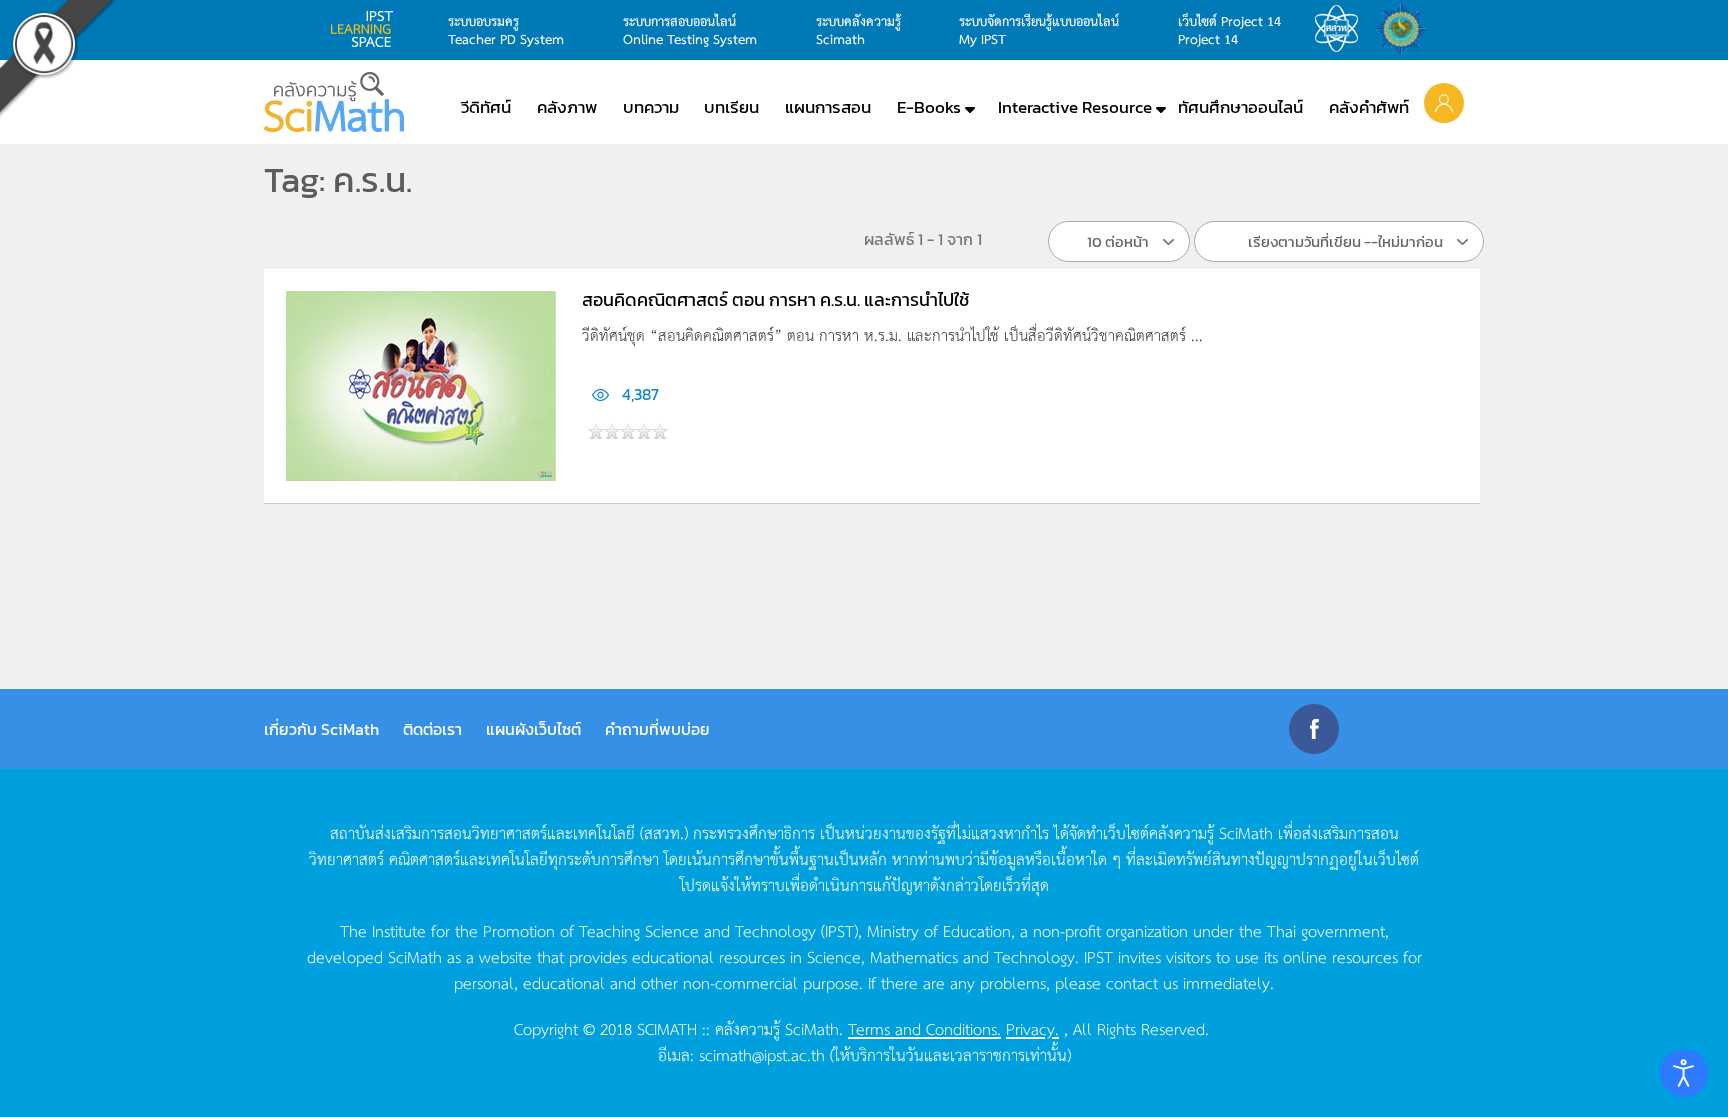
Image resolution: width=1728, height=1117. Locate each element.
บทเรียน (731, 107)
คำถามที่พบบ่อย (657, 729)
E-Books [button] (929, 107)
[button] (1444, 102)
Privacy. (1032, 1028)
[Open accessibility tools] (1684, 1073)
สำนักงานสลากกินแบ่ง (1406, 29)
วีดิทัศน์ (486, 107)
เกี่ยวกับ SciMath (321, 729)
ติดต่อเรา (432, 729)
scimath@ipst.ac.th (762, 1054)
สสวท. (1342, 29)
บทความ (651, 107)
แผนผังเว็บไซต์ (533, 729)
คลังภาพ (567, 107)
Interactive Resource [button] (1075, 107)
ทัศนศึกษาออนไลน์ (1240, 107)
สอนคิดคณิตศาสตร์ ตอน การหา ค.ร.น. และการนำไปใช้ (775, 299)
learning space (367, 29)
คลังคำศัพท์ (1369, 107)
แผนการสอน (828, 107)
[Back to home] (334, 102)
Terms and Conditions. (924, 1028)
